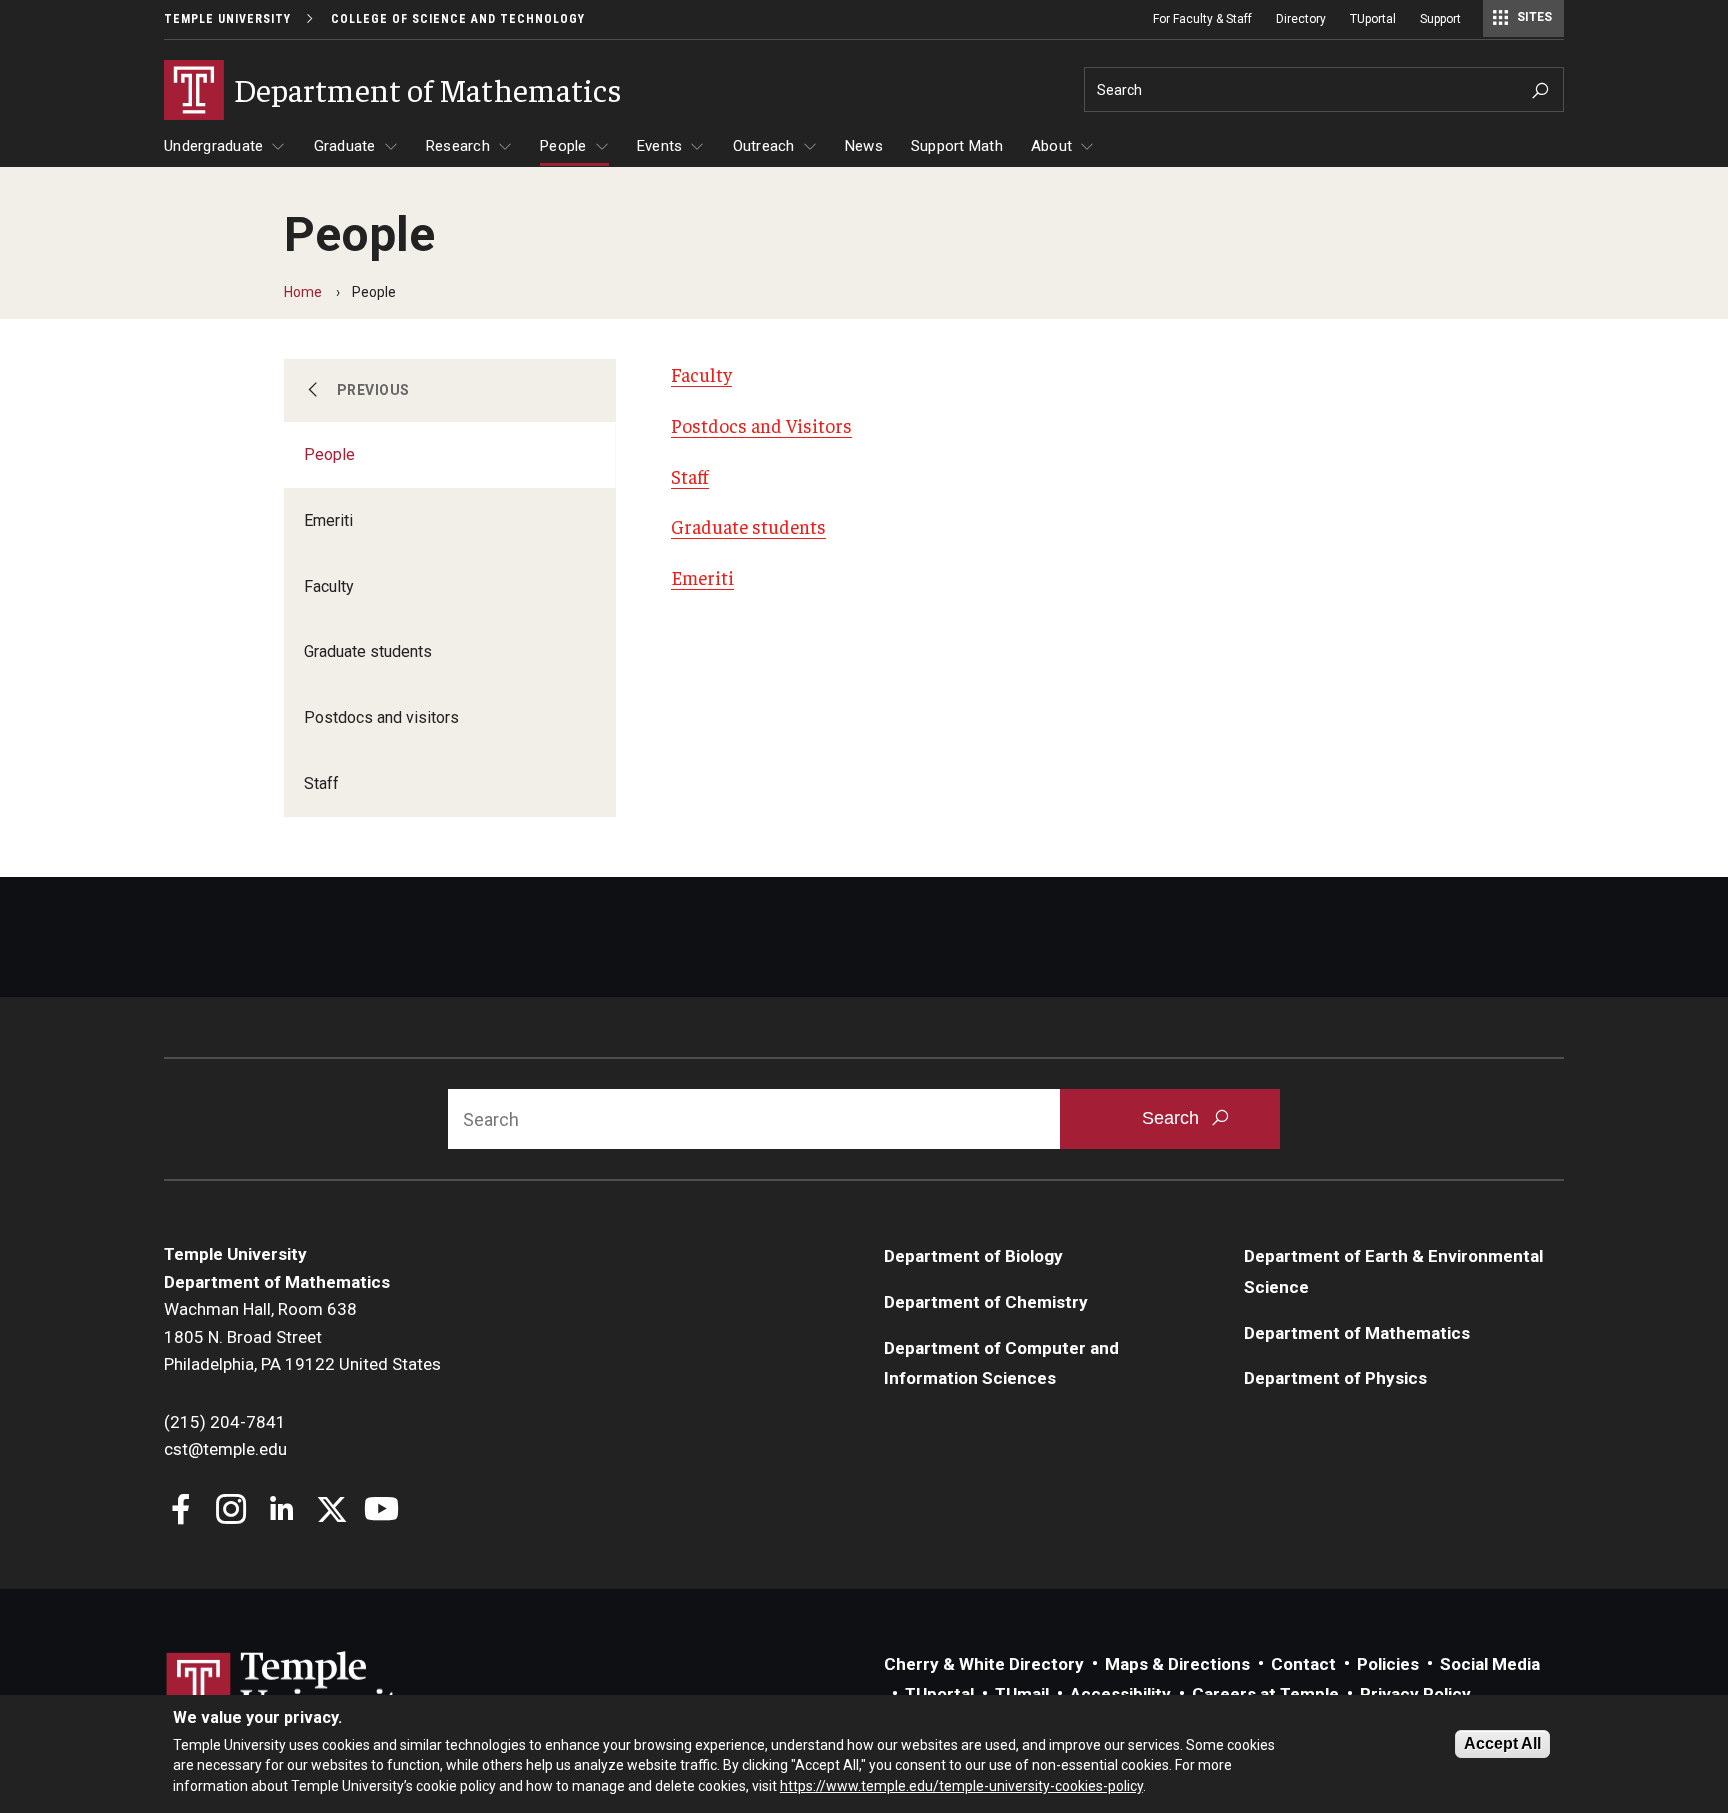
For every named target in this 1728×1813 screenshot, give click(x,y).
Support (1440, 19)
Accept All (1502, 1743)
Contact (1303, 1664)
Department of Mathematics (1357, 1333)
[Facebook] (181, 1511)
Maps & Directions (1177, 1664)
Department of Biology (973, 1256)
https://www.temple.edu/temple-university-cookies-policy (961, 1786)
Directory (1301, 19)
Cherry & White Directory (984, 1664)
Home (303, 292)
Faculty (329, 586)
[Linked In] (281, 1511)
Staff (321, 783)
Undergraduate (213, 146)
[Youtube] (381, 1511)
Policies (1388, 1664)
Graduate (345, 146)
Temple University (227, 19)
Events (660, 146)
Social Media (1490, 1664)
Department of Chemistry (986, 1302)
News (864, 146)
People (563, 146)
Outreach (764, 146)
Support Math (957, 146)
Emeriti (328, 520)
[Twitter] (331, 1511)
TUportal (1373, 19)
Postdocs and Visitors (761, 425)
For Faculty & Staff (1202, 19)
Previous (373, 390)
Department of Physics (1335, 1378)
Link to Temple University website (294, 1689)
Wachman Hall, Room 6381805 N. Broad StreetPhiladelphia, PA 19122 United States (302, 1336)
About (1051, 146)
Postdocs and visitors (381, 717)
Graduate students (368, 651)
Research (458, 146)
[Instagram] (231, 1511)
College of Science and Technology (458, 19)
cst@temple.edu (225, 1449)
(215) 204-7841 (225, 1422)
